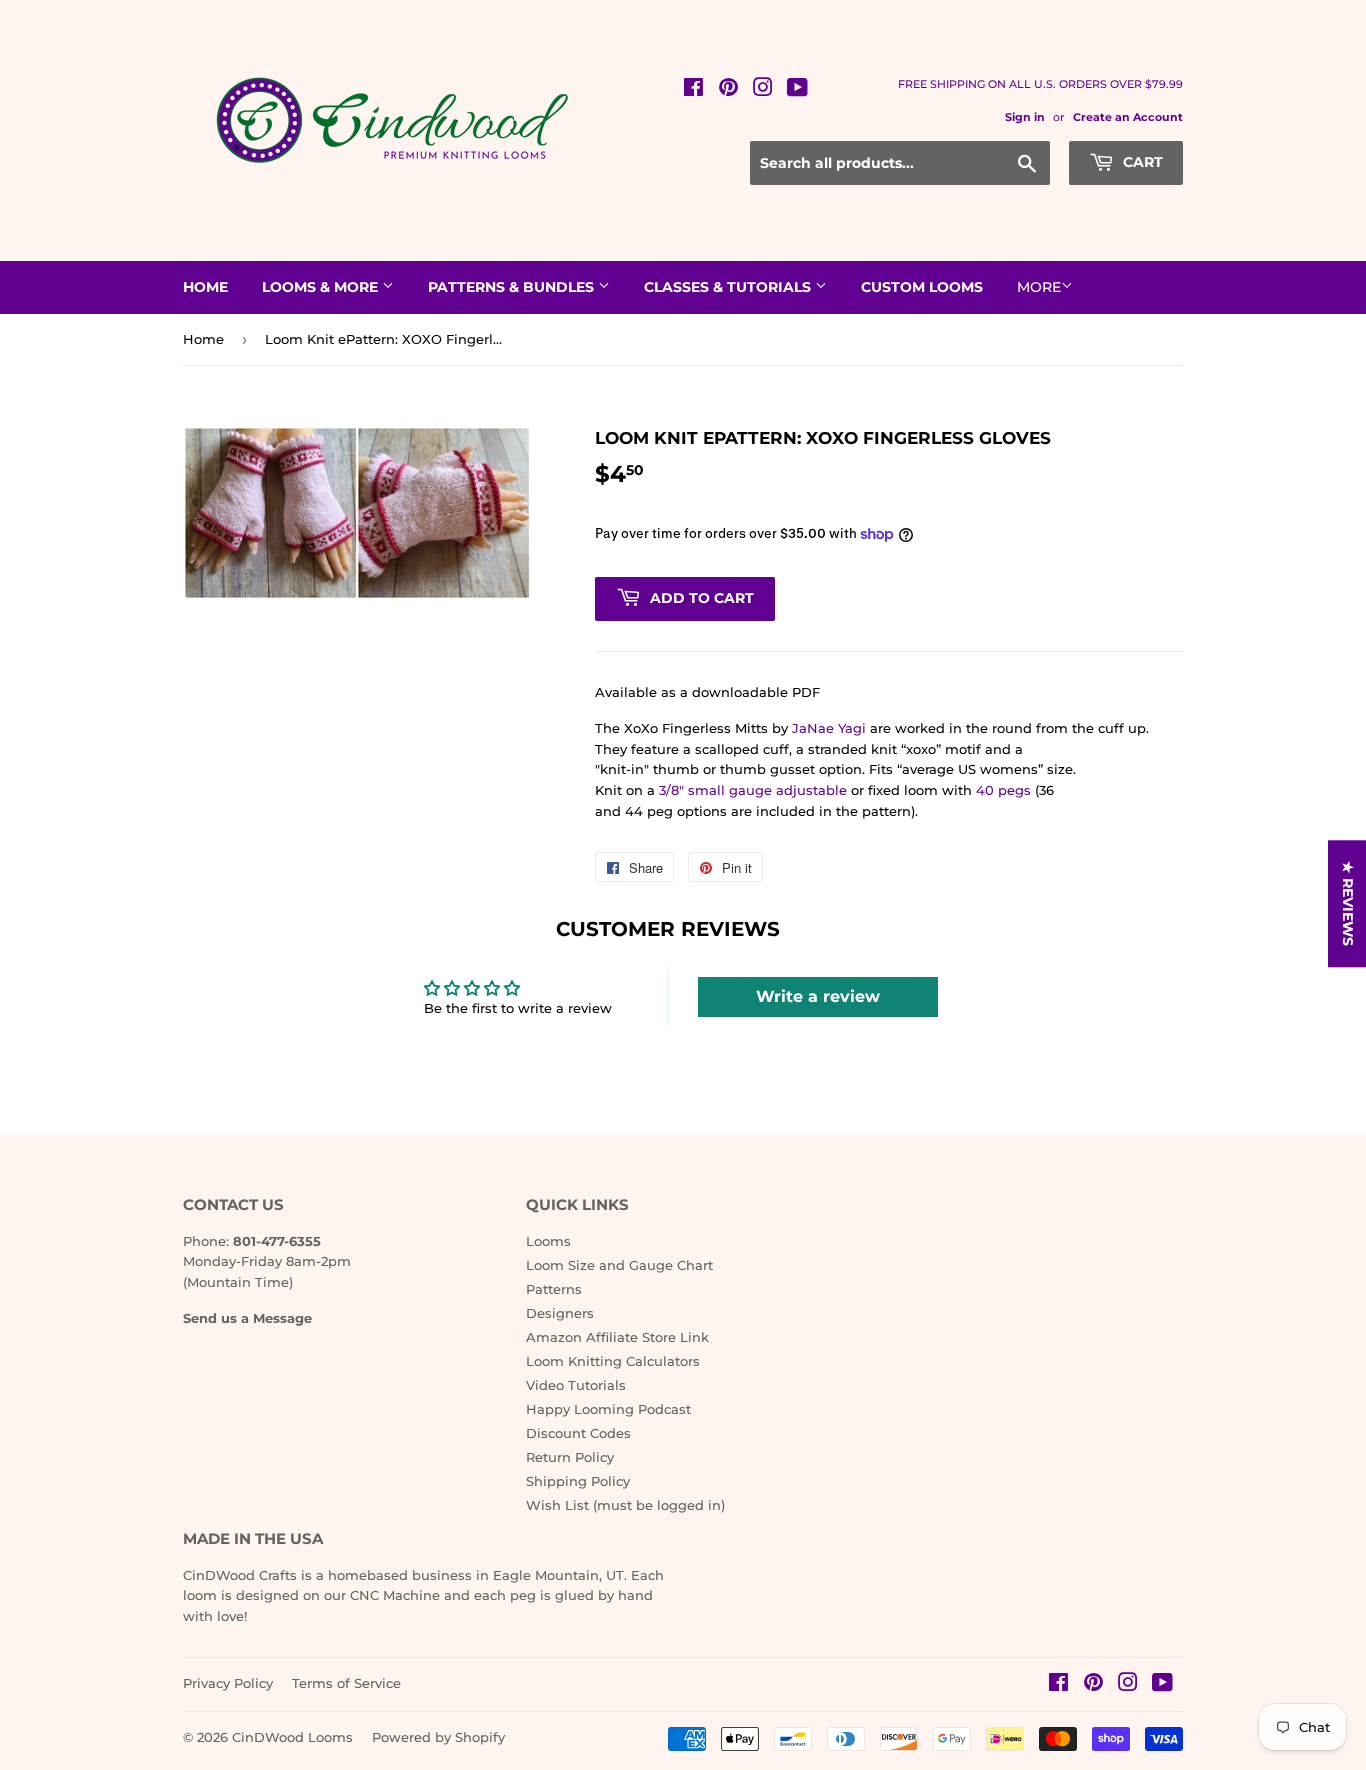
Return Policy (570, 1457)
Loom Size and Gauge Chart (619, 1265)
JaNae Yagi (829, 728)
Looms (548, 1241)
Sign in (1025, 117)
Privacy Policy (228, 1683)
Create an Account (1128, 117)
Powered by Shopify (438, 1737)
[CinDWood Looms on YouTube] (797, 90)
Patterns (554, 1289)
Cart (1141, 162)
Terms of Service (346, 1683)
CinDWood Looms (292, 1737)
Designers (560, 1313)
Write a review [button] (818, 996)
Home (205, 287)
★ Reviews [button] (1348, 903)
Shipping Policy (578, 1481)
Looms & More (322, 287)
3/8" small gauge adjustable (753, 790)
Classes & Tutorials (729, 287)
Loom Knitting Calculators (613, 1361)
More (1039, 287)
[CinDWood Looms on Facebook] (693, 90)
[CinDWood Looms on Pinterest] (728, 90)
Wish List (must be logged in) (625, 1505)
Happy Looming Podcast (608, 1409)
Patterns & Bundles (513, 287)
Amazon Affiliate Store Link (617, 1337)
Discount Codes (578, 1433)
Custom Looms (922, 287)
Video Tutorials (576, 1385)
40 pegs (1003, 790)
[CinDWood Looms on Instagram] (763, 90)
